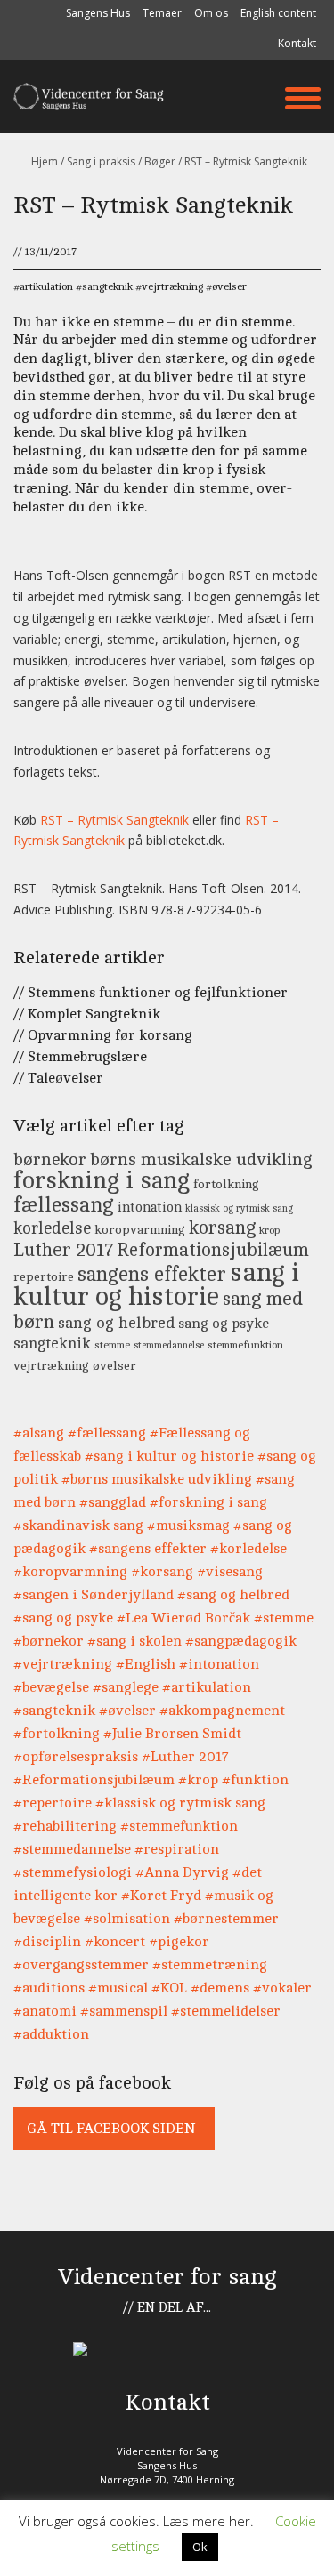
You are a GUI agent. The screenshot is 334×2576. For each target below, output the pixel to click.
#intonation (219, 1664)
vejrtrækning (172, 286)
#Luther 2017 (185, 1757)
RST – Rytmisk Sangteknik (114, 820)
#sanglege (126, 1687)
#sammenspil (124, 2011)
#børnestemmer (226, 1919)
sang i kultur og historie (156, 1284)
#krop (198, 1780)
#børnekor (49, 1641)
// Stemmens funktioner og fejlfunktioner (151, 993)
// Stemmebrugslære (80, 1057)
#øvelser (127, 1711)
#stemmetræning (210, 1965)
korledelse (52, 1228)
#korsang (162, 1572)
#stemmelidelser (226, 2011)
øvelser (229, 286)
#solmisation (127, 1919)
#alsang (39, 1433)
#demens (220, 1988)
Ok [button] (200, 2547)
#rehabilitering (65, 1826)
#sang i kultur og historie (169, 1456)
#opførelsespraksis (76, 1757)
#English (146, 1664)
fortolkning (226, 1184)
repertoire (44, 1276)
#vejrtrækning (63, 1664)
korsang (222, 1228)
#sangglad (113, 1502)
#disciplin (47, 1942)
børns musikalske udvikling (201, 1160)
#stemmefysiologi (73, 1872)
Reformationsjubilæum (213, 1250)
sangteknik (107, 286)
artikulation (46, 286)
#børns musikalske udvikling (157, 1479)
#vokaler (282, 1988)
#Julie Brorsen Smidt (172, 1734)
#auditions (49, 1988)
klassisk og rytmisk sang (239, 1209)
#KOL (169, 1988)
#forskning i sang (208, 1502)
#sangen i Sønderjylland (94, 1595)
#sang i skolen (134, 1641)
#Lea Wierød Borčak (183, 1618)
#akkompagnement (222, 1711)
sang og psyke (224, 1324)
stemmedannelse (169, 1346)
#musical (118, 1988)
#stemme (284, 1618)
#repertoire (53, 1803)
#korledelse (248, 1549)
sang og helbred (116, 1323)
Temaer (162, 13)
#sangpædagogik (241, 1641)
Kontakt (297, 43)
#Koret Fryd (161, 1896)
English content (278, 13)
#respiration (177, 1849)
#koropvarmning (70, 1572)
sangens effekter (152, 1274)
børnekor (50, 1160)
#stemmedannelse (72, 1849)
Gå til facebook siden (111, 2129)
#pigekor (179, 1942)
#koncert (115, 1942)
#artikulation (207, 1687)
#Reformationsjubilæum (94, 1780)
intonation (150, 1207)
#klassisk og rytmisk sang (180, 1803)
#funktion (255, 1780)
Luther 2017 (63, 1250)
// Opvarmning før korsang (103, 1035)
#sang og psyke (63, 1618)
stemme (112, 1345)
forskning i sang (102, 1181)
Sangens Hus (98, 13)
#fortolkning (57, 1734)
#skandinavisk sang (78, 1525)
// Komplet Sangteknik (87, 1014)
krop (269, 1231)
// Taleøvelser (58, 1078)
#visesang (230, 1572)
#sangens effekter (148, 1549)
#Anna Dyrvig (182, 1872)
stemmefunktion (245, 1345)
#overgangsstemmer (81, 1965)
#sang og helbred (233, 1595)
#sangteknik (54, 1711)
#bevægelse (51, 1687)
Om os (211, 13)
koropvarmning (140, 1229)
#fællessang (107, 1433)
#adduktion (51, 2034)
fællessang (64, 1205)
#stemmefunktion (179, 1826)
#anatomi (45, 2011)
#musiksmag (188, 1525)
